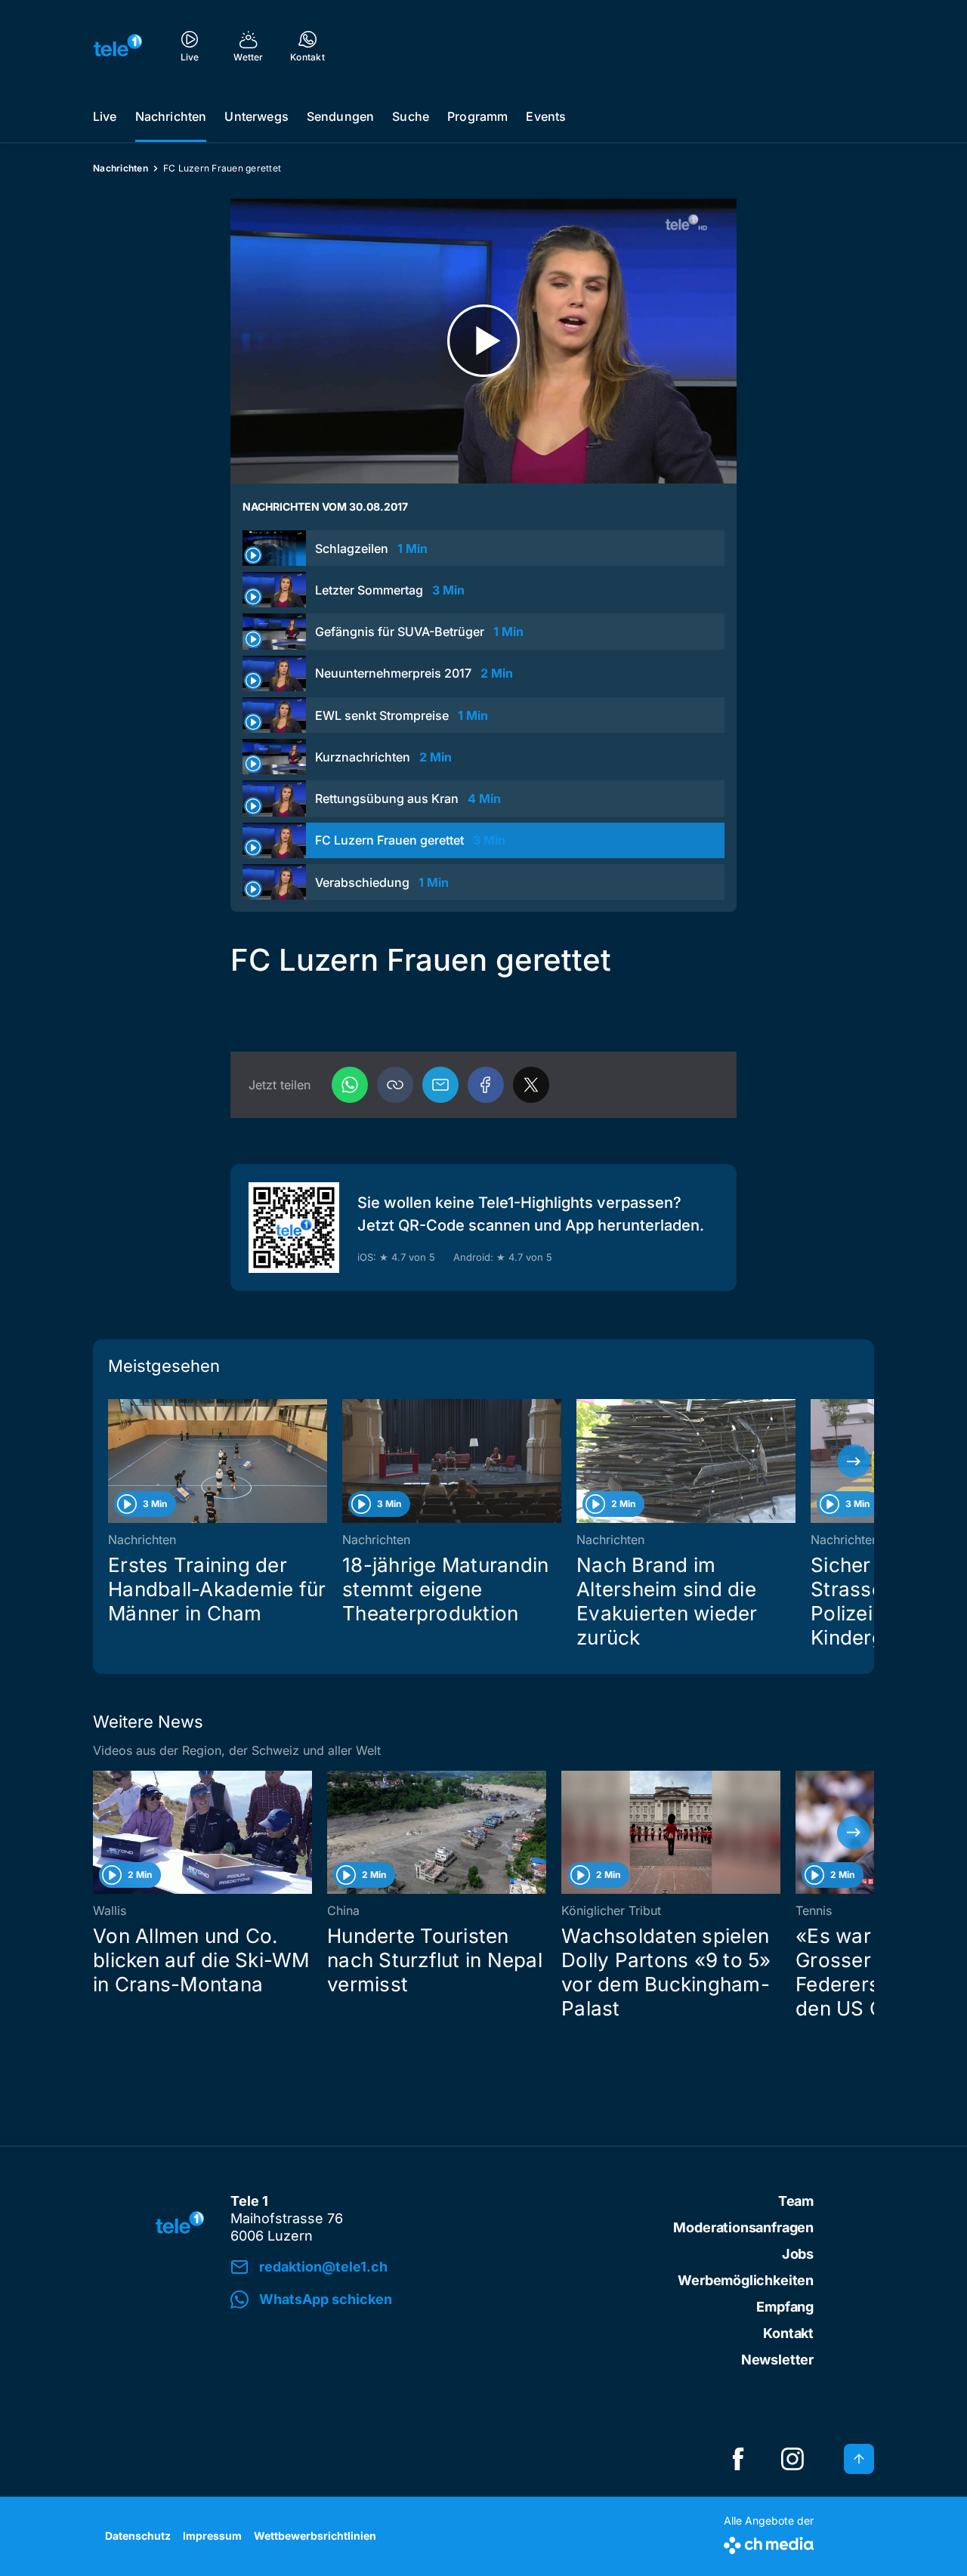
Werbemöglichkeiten (746, 2280)
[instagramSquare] (792, 2459)
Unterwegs (256, 116)
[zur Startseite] (118, 45)
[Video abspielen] (483, 341)
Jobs (798, 2254)
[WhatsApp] (350, 1085)
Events (546, 116)
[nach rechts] (854, 1461)
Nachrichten (171, 116)
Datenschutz (138, 2536)
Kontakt (788, 2333)
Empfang (785, 2307)
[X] (531, 1085)
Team (796, 2201)
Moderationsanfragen (743, 2227)
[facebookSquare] (738, 2459)
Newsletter (777, 2360)
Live (105, 116)
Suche (411, 116)
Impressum (212, 2536)
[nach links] (113, 1461)
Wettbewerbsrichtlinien (315, 2536)
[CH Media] (769, 2542)
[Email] (440, 1085)
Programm (477, 116)
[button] (395, 1085)
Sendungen (340, 116)
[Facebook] (486, 1085)
